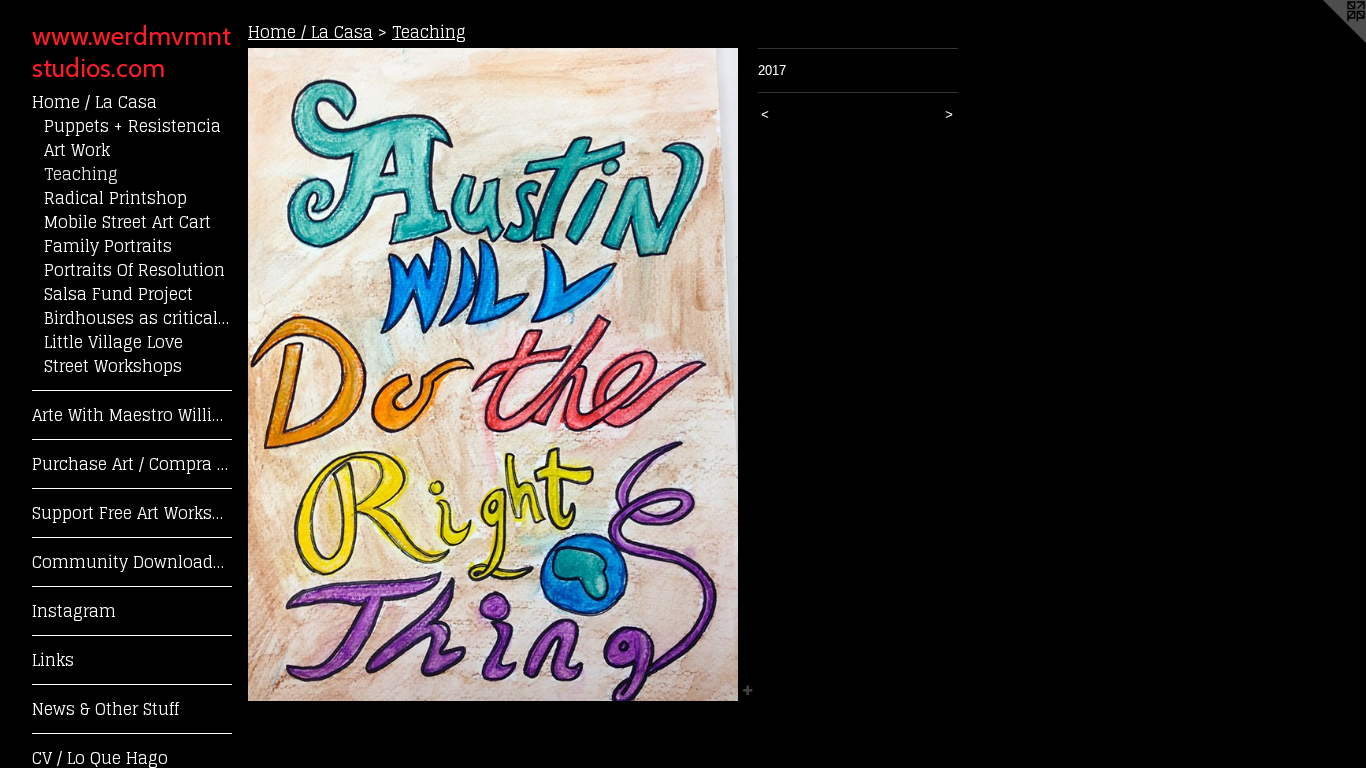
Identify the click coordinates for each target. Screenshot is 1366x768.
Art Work (77, 150)
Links (53, 660)
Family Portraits (108, 246)
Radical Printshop (115, 198)
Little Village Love (113, 342)
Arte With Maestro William (132, 415)
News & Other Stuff (105, 709)
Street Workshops (113, 366)
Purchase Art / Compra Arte (132, 464)
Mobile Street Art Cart (127, 222)
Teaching (81, 174)
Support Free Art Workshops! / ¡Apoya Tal (132, 513)
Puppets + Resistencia (132, 126)
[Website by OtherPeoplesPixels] (1326, 40)
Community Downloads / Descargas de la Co (132, 562)
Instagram (74, 611)
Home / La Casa (94, 102)
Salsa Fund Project (118, 294)
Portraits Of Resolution (134, 270)
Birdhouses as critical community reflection (138, 318)
